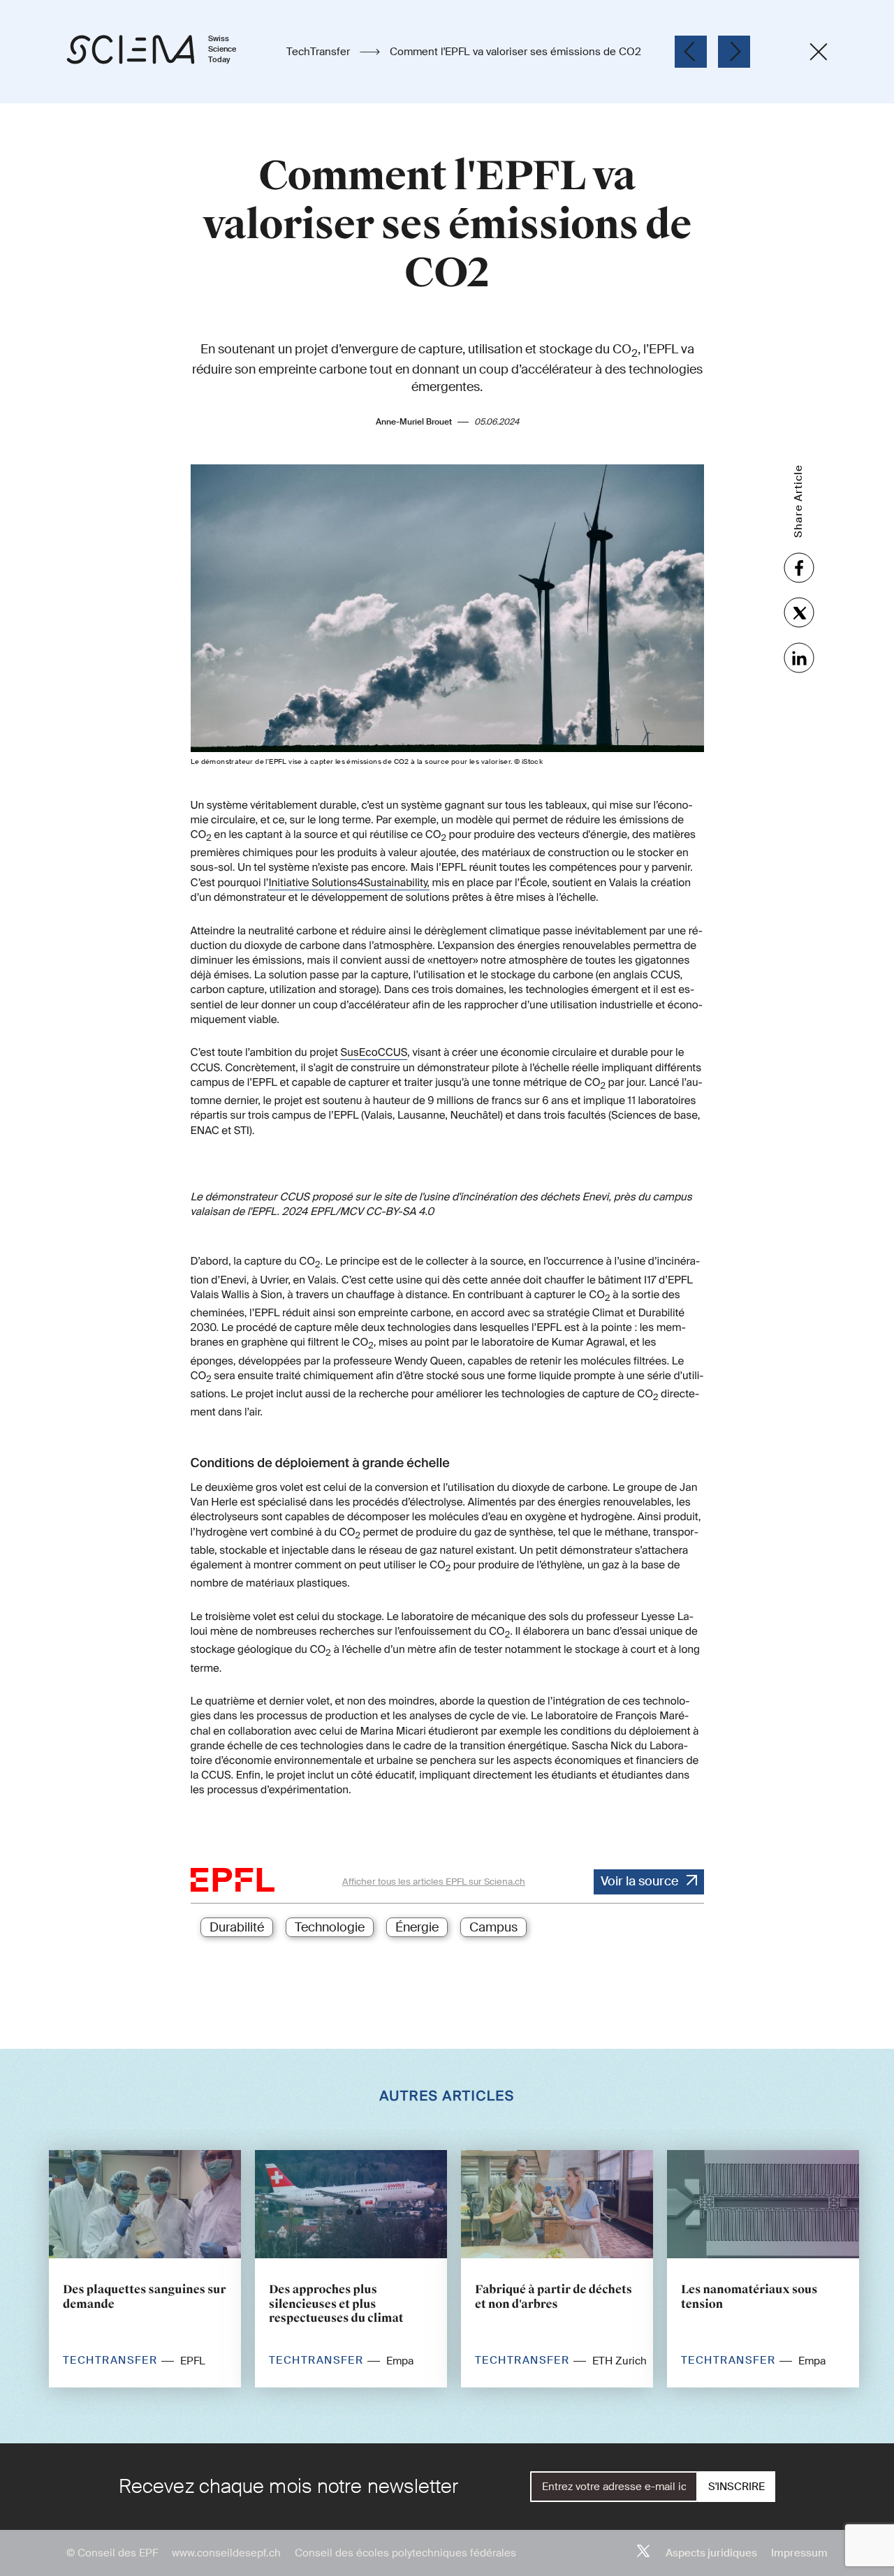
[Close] (819, 52)
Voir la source (639, 1881)
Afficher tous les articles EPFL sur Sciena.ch (434, 1882)
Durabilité (237, 1927)
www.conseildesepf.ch (226, 2553)
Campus (493, 1927)
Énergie (417, 1927)
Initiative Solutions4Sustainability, (349, 883)
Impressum (799, 2553)
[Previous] (691, 52)
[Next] (734, 52)
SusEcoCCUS (374, 1052)
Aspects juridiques (711, 2553)
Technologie (330, 1927)
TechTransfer (320, 52)
